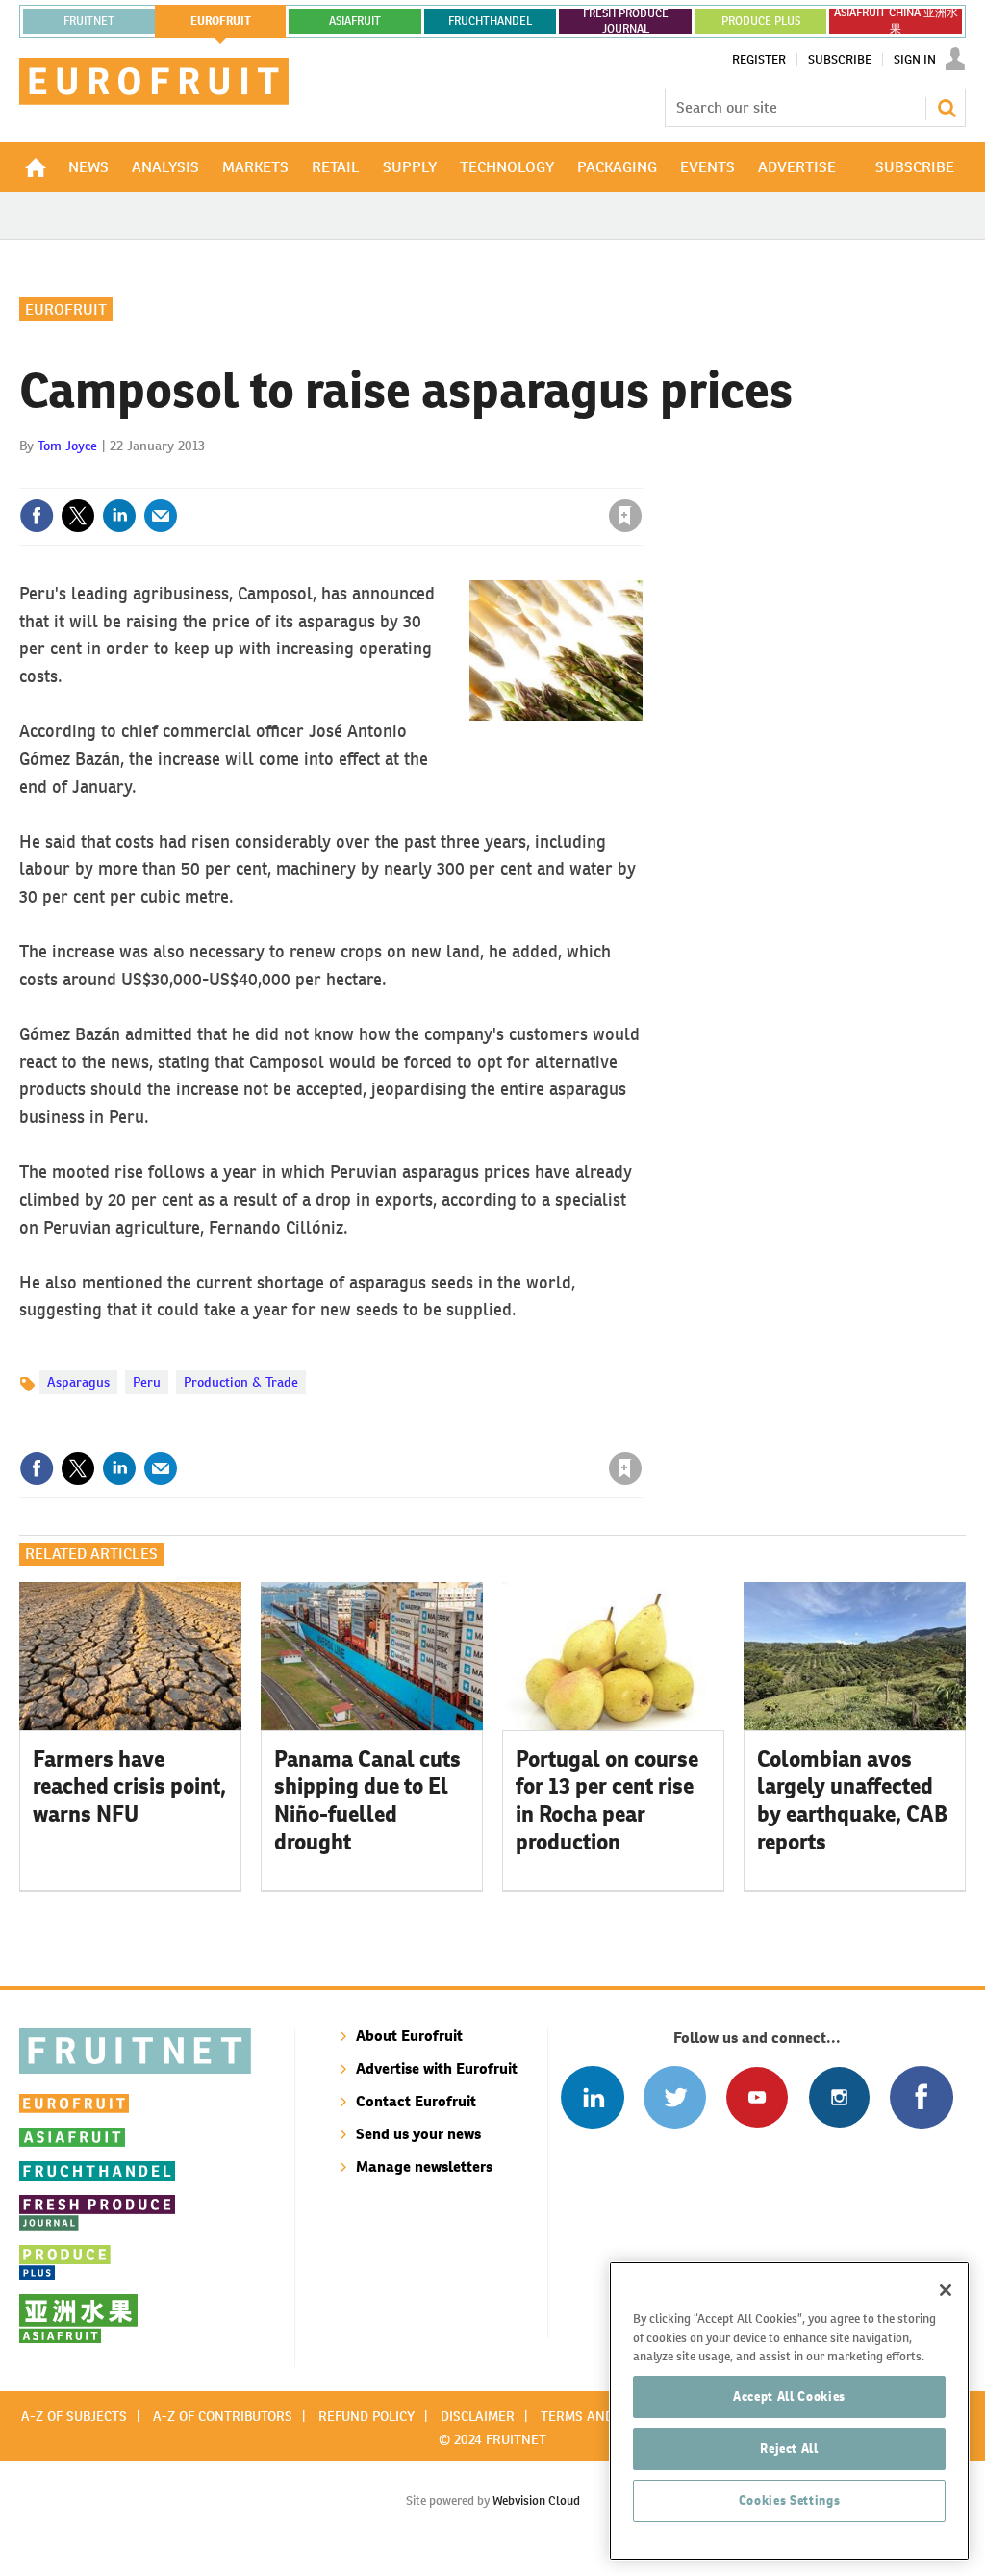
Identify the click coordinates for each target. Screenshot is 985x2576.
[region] (789, 2411)
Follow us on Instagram (839, 2097)
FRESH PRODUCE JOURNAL (626, 21)
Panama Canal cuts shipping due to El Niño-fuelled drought (367, 1800)
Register (759, 60)
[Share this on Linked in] (119, 516)
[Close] (946, 2290)
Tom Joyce (67, 446)
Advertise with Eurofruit (437, 2068)
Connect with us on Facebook (921, 2097)
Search (947, 108)
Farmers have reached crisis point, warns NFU (129, 1787)
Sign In (915, 60)
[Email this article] (161, 516)
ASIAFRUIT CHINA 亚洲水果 (896, 21)
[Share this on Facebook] (37, 516)
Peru (147, 1382)
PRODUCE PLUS (761, 21)
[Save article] (625, 516)
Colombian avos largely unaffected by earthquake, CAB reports (852, 1800)
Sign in (396, 476)
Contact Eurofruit (416, 2101)
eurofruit (221, 21)
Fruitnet (89, 21)
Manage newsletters (424, 2167)
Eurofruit (66, 309)
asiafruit (355, 21)
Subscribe (840, 60)
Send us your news (418, 2134)
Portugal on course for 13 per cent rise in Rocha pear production (607, 1800)
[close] (641, 476)
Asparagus (78, 1382)
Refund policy (366, 2416)
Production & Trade (241, 1382)
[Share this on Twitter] (78, 516)
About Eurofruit (409, 2036)
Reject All (789, 2448)
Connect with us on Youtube (757, 2097)
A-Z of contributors (223, 2416)
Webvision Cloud (536, 2500)
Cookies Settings (790, 2500)
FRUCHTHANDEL (490, 21)
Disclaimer (478, 2416)
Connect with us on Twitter (675, 2097)
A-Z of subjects (74, 2416)
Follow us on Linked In (592, 2097)
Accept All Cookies (789, 2397)
